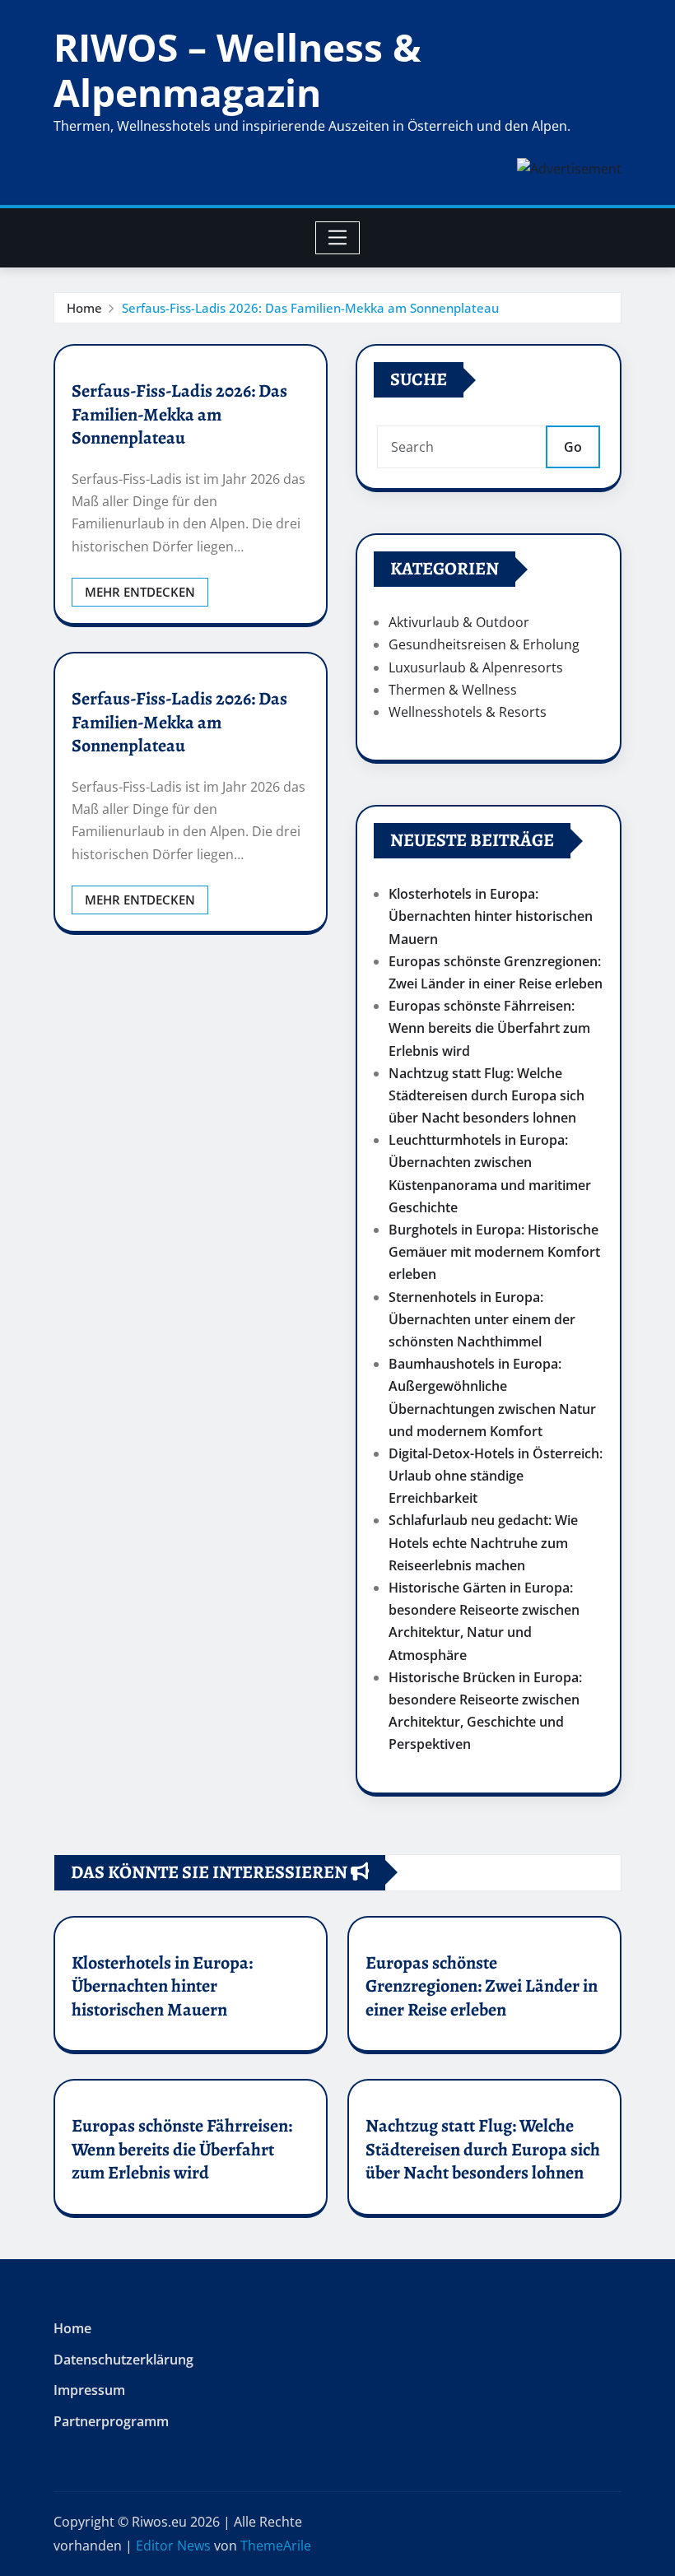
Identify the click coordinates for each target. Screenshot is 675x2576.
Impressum (89, 2390)
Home (84, 308)
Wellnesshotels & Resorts (468, 712)
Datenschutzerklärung (123, 2360)
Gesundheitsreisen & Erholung (484, 644)
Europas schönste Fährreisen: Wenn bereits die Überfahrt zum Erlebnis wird (489, 1028)
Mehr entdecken (140, 592)
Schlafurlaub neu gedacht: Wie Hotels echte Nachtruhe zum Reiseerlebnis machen (483, 1542)
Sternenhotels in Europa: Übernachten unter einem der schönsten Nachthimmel (482, 1319)
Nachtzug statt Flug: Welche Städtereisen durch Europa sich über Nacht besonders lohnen (486, 1095)
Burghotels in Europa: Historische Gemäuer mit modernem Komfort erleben (494, 1252)
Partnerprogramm (111, 2421)
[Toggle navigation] (338, 238)
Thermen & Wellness (453, 690)
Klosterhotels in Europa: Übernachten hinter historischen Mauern (491, 916)
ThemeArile (276, 2546)
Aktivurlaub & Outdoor (459, 622)
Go (573, 447)
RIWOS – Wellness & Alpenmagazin (237, 70)
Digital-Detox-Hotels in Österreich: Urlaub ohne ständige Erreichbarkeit (496, 1476)
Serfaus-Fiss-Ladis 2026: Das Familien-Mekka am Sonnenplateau (310, 308)
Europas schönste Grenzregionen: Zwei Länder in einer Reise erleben (482, 1986)
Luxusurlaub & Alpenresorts (476, 667)
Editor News (173, 2546)
